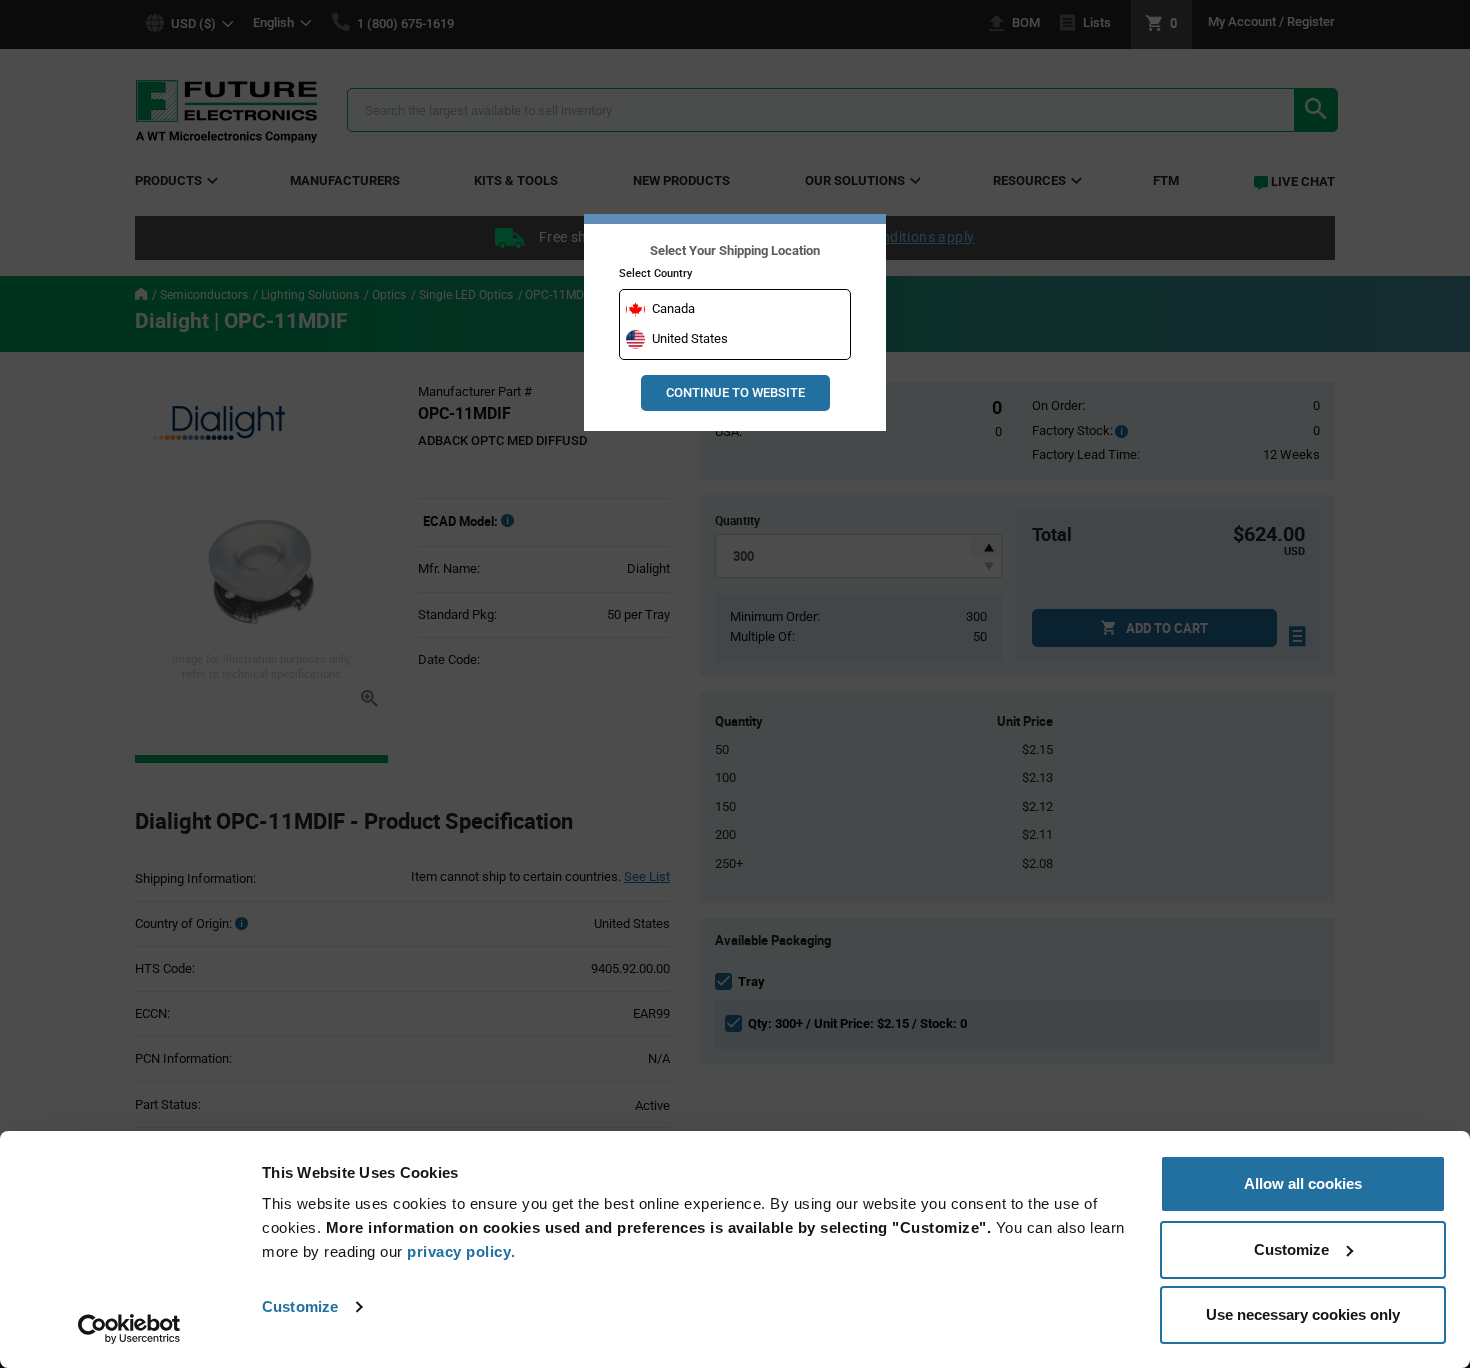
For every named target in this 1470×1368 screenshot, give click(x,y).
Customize (300, 1306)
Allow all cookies (1303, 1183)
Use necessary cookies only (1303, 1314)
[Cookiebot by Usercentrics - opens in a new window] (129, 1329)
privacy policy (459, 1251)
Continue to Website (735, 392)
